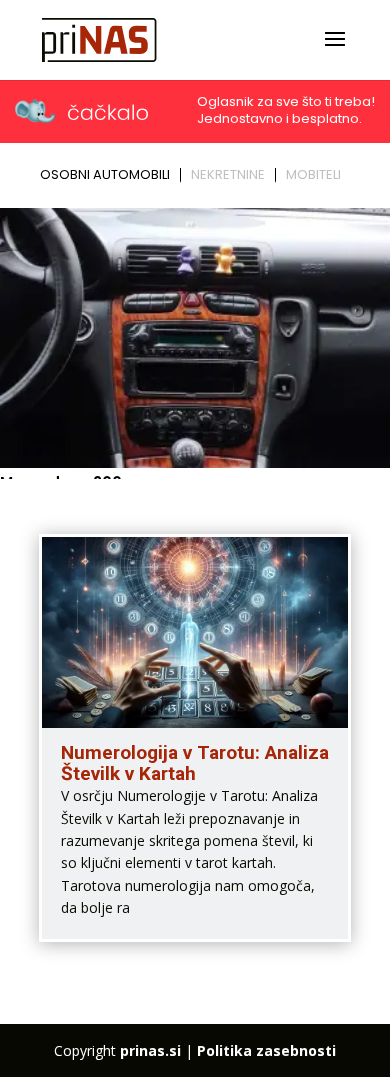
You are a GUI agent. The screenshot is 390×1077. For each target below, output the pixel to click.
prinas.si (150, 1050)
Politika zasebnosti (266, 1050)
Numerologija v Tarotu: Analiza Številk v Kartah (195, 763)
